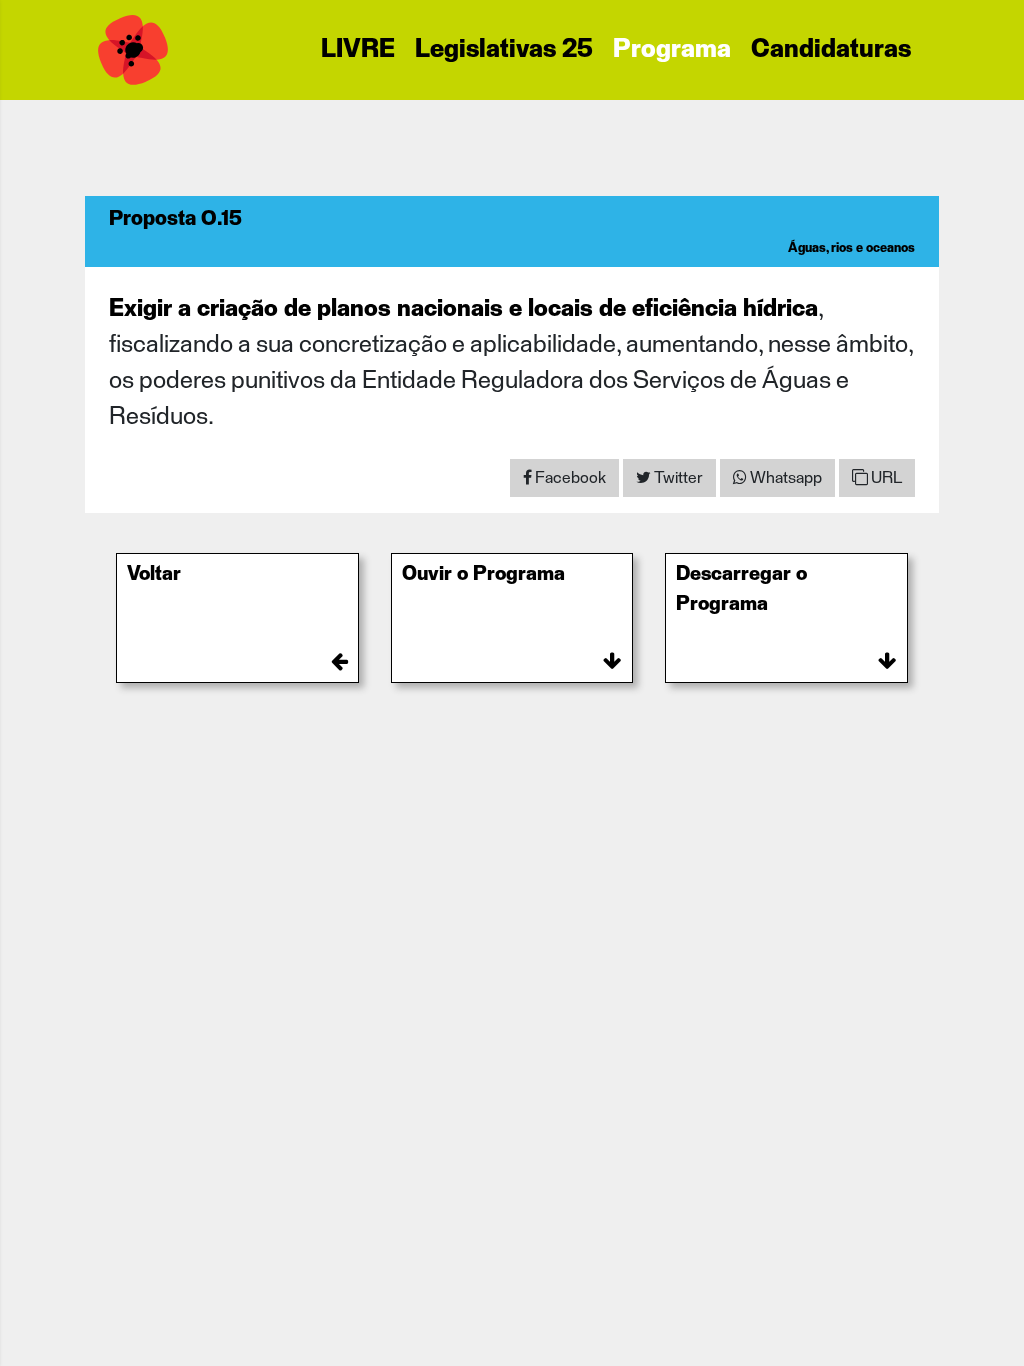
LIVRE (358, 50)
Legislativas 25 (504, 50)
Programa (672, 50)
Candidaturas (831, 50)
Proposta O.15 (175, 219)
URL (885, 478)
